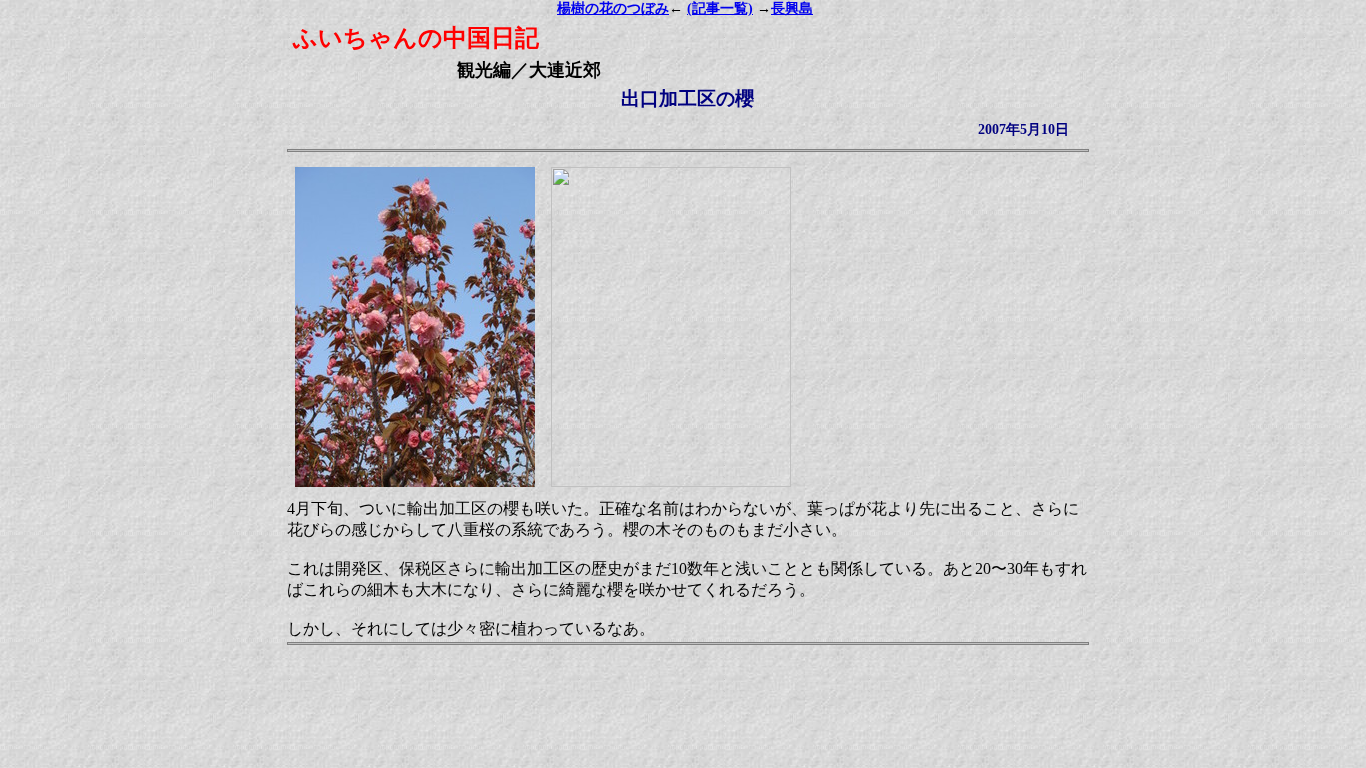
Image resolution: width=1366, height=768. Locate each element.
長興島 (792, 8)
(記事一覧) (720, 8)
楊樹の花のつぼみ (613, 8)
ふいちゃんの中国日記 (416, 38)
